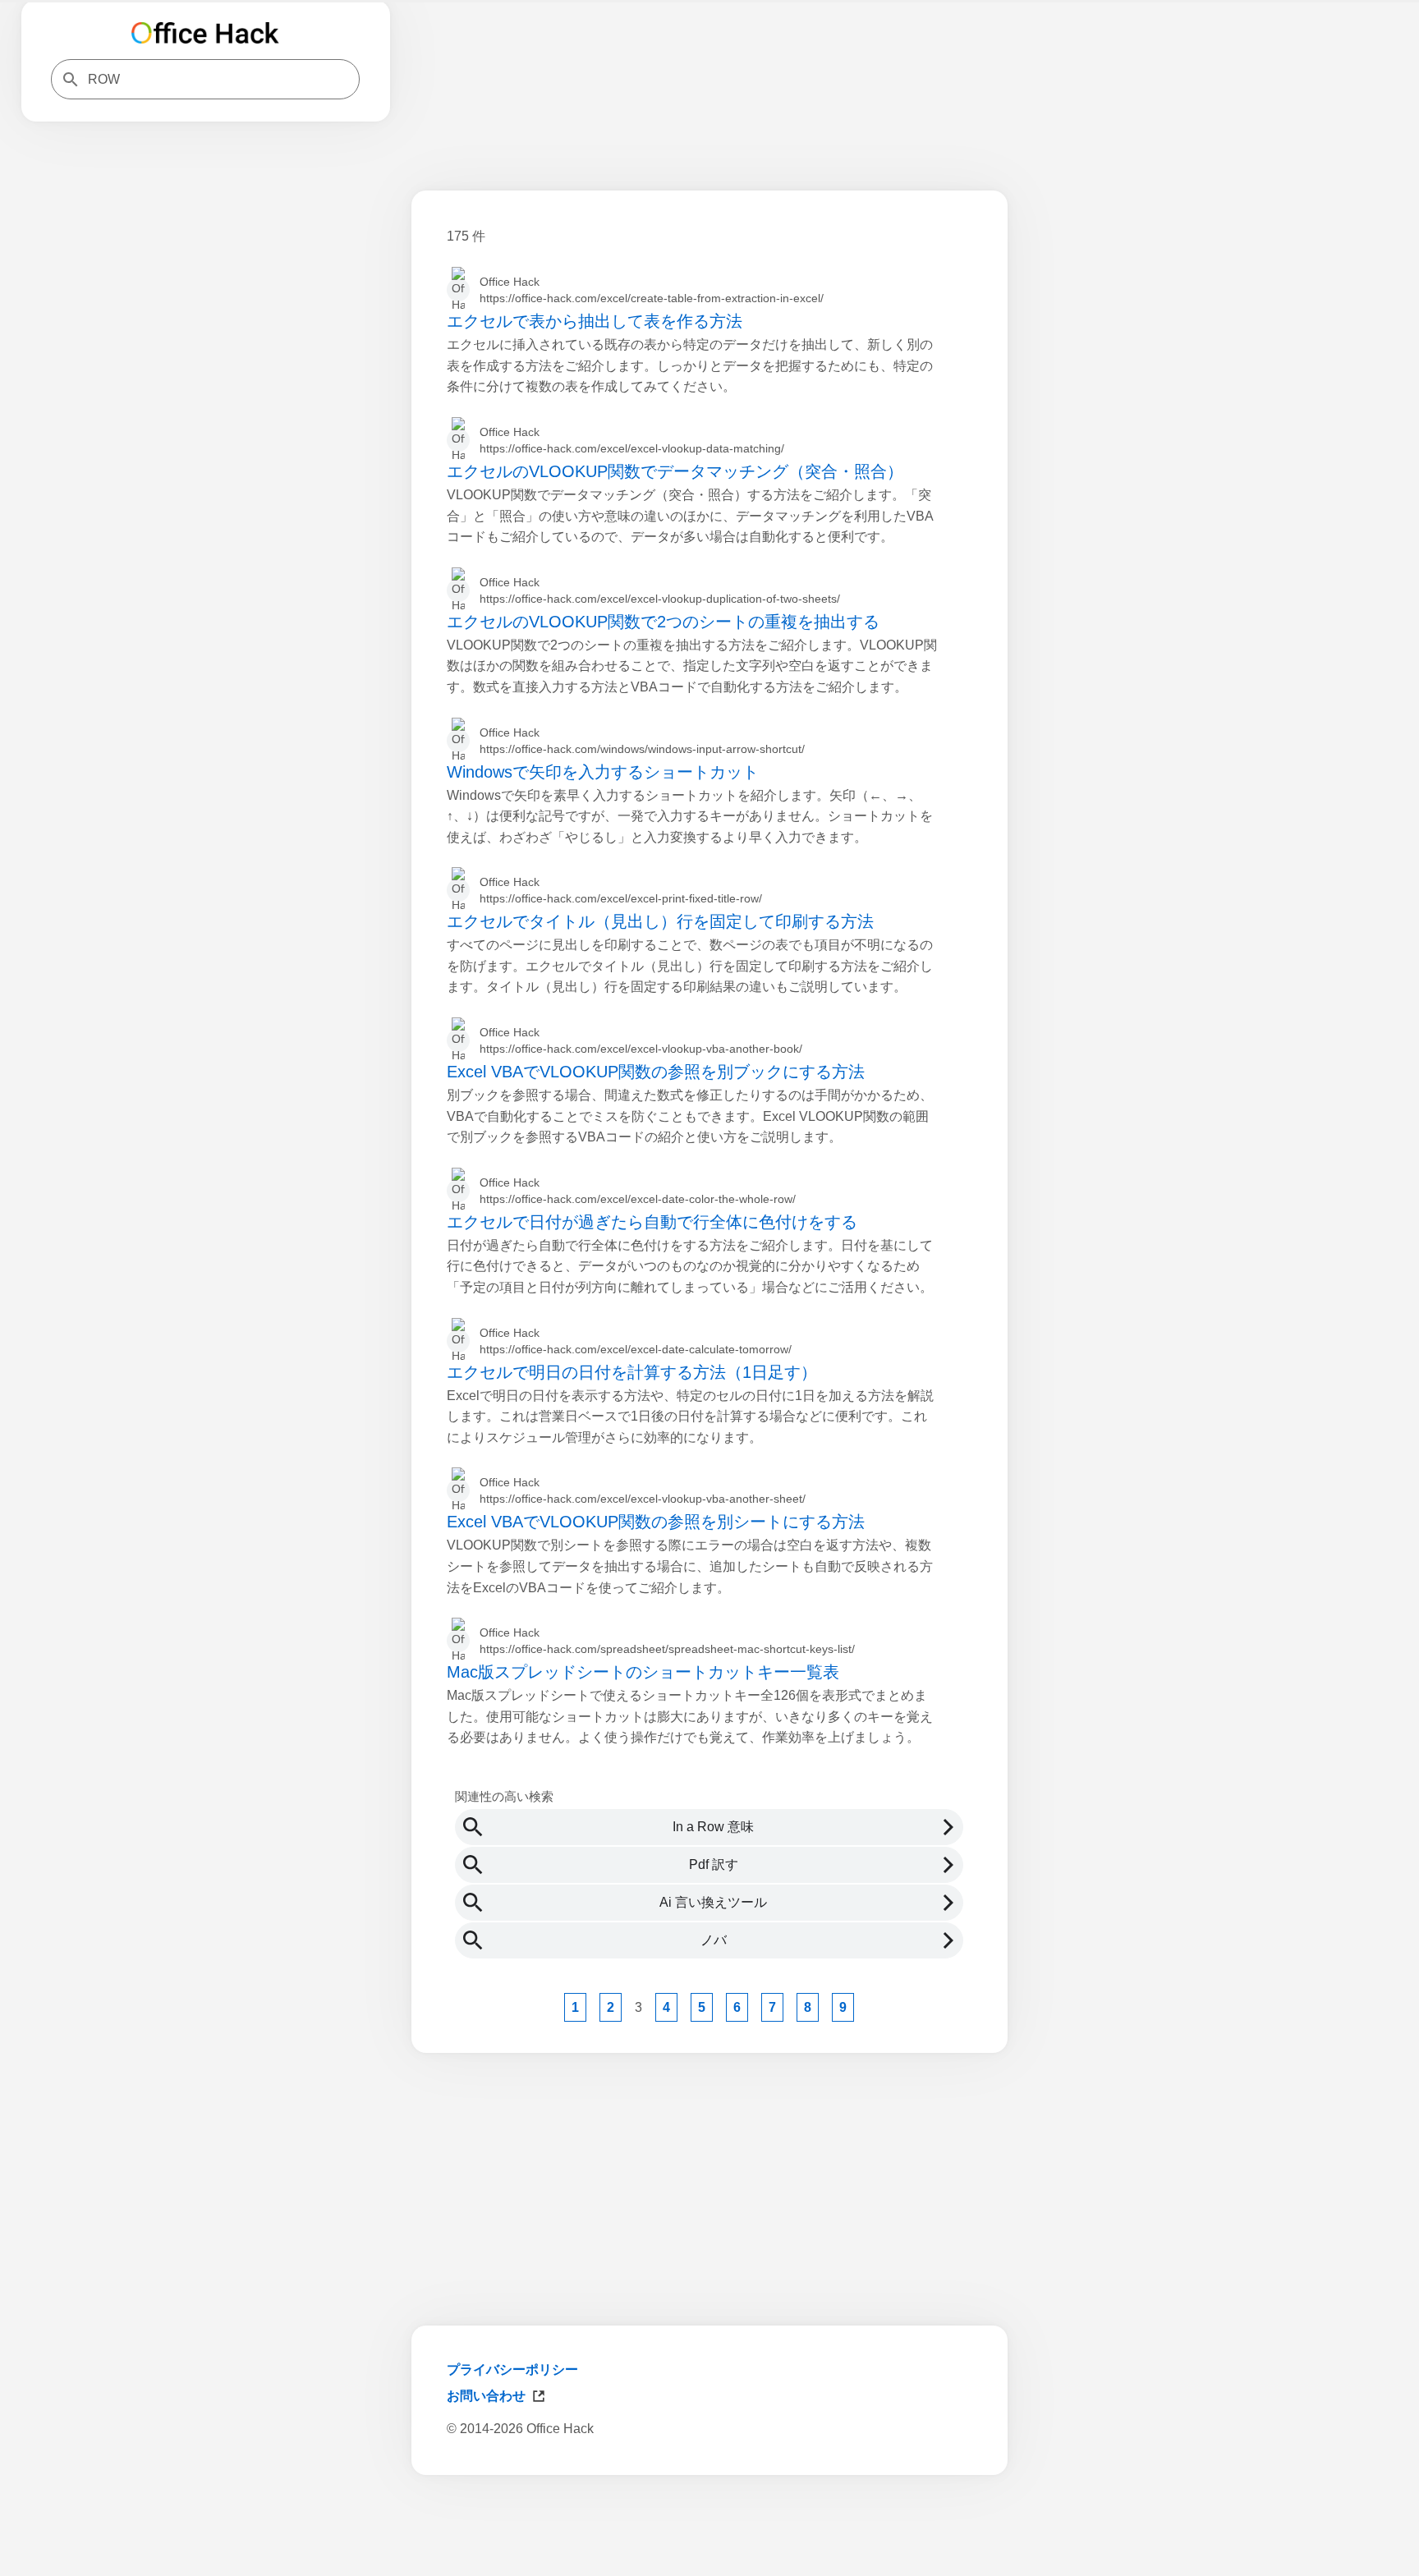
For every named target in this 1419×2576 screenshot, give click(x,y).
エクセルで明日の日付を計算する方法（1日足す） (632, 1372)
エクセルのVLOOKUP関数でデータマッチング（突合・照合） (675, 471)
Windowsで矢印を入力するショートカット (603, 772)
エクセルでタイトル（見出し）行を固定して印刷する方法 (660, 921)
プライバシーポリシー (512, 2369)
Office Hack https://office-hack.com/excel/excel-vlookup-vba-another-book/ (641, 1040)
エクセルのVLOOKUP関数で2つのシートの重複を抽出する (663, 622)
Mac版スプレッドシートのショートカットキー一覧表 (643, 1672)
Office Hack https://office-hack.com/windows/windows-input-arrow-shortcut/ (642, 741)
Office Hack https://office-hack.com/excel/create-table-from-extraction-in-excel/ (652, 290)
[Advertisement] (709, 2533)
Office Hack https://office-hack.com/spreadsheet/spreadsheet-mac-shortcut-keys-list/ (667, 1641)
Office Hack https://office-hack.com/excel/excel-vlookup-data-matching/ (632, 440)
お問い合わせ (486, 2396)
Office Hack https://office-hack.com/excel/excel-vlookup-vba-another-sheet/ (643, 1490)
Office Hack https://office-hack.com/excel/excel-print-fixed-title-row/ (621, 890)
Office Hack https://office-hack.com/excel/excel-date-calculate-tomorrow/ (636, 1341)
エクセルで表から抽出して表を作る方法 (595, 321)
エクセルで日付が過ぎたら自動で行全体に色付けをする (652, 1222)
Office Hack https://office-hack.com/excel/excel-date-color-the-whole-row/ (638, 1191)
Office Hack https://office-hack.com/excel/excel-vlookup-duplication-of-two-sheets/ (660, 590)
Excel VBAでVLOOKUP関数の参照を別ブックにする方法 (656, 1072)
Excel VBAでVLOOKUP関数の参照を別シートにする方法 (656, 1522)
